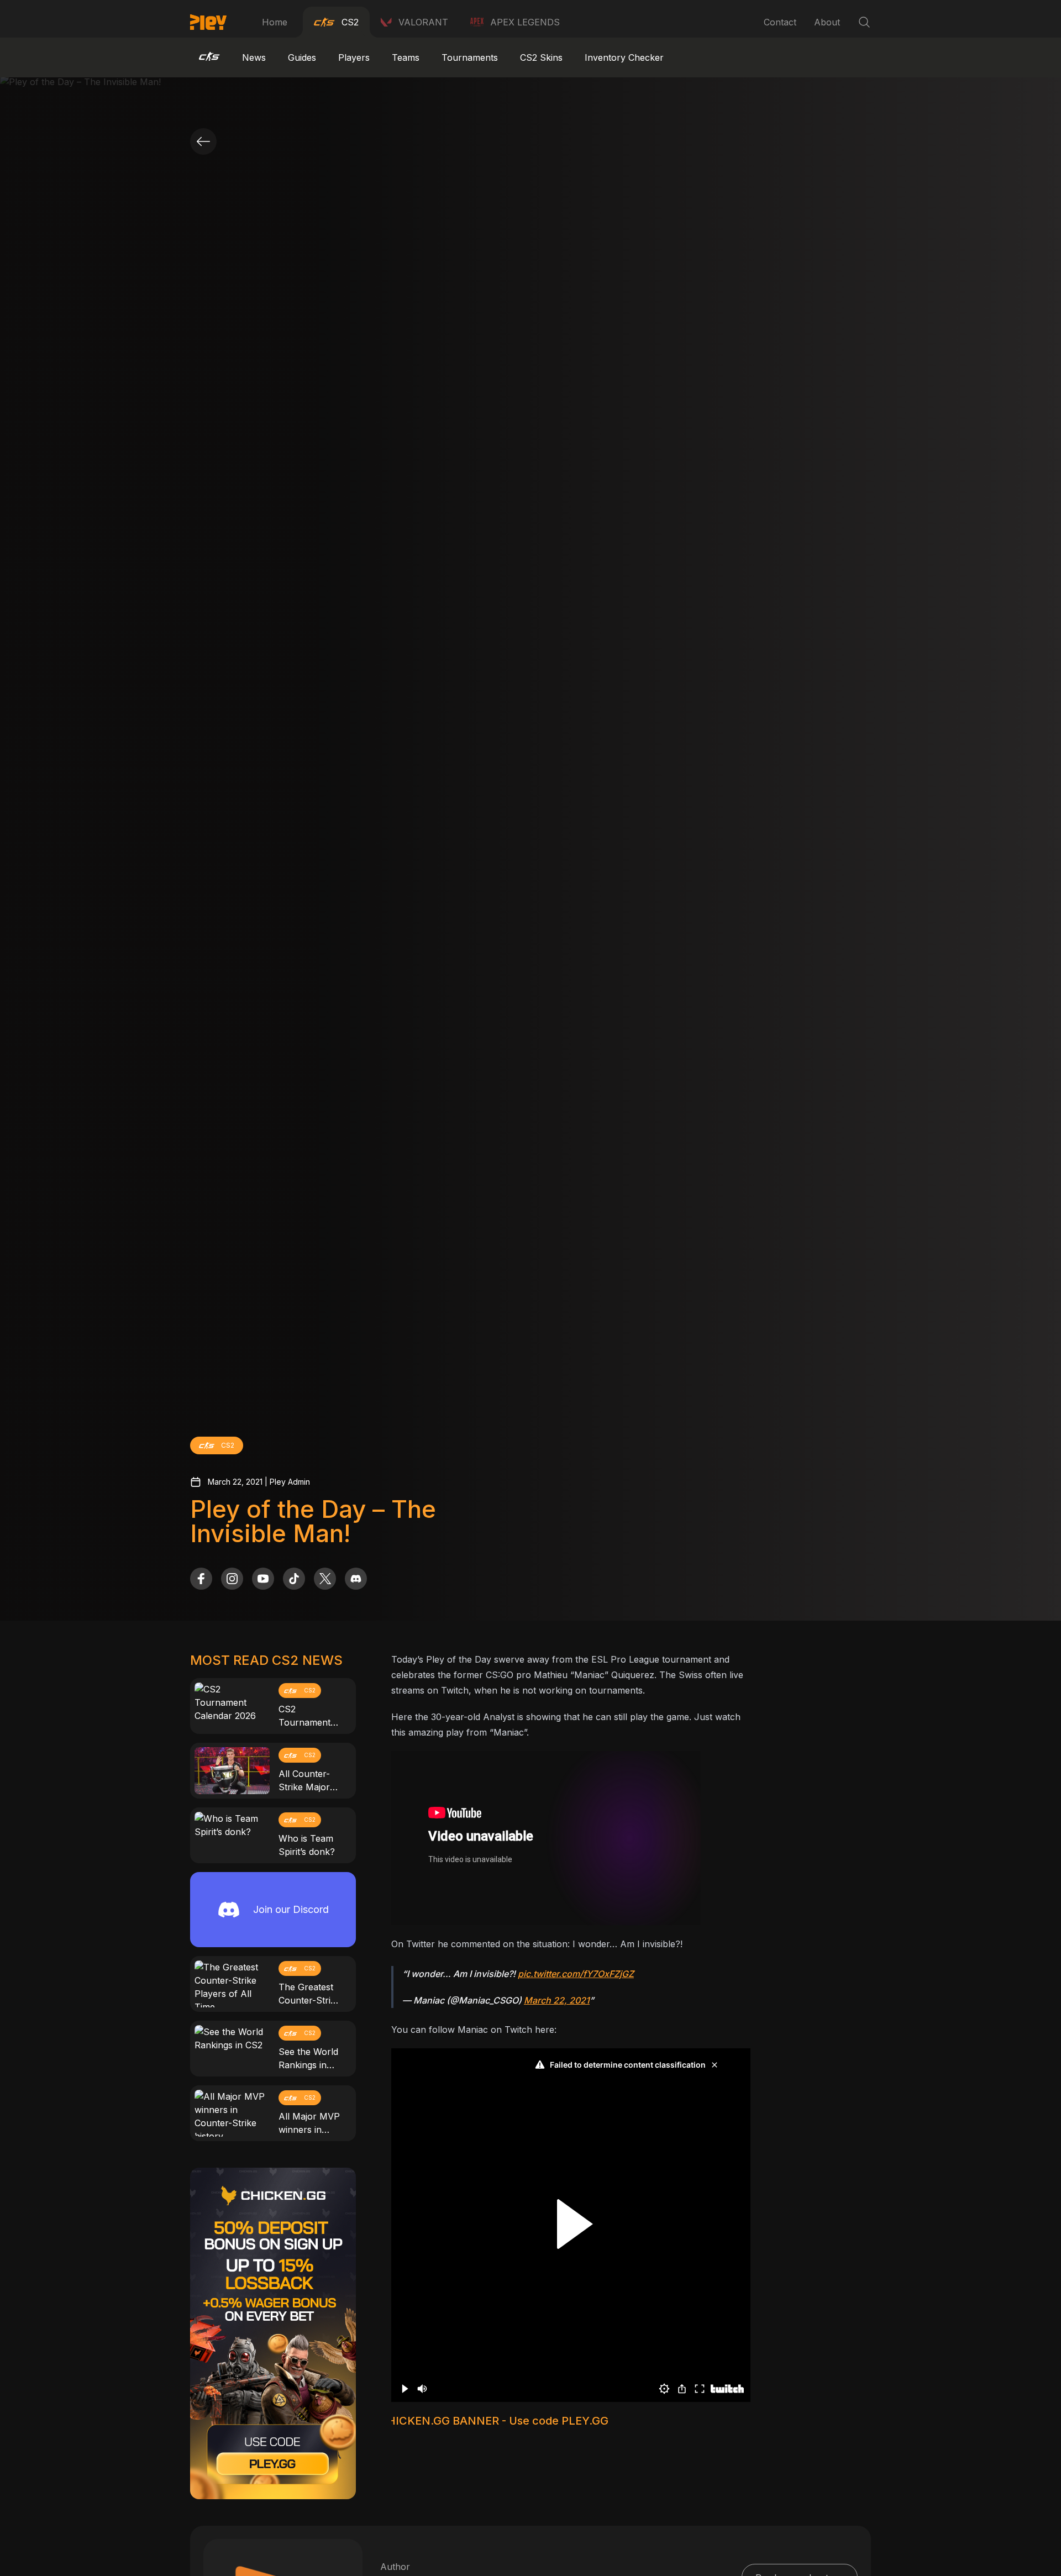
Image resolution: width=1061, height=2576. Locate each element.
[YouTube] (263, 1579)
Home (275, 22)
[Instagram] (232, 1579)
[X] (325, 1579)
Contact (780, 22)
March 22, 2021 (557, 2000)
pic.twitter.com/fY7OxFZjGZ (576, 1974)
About (827, 22)
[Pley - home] (208, 22)
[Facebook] (201, 1579)
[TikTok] (294, 1579)
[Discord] (356, 1579)
